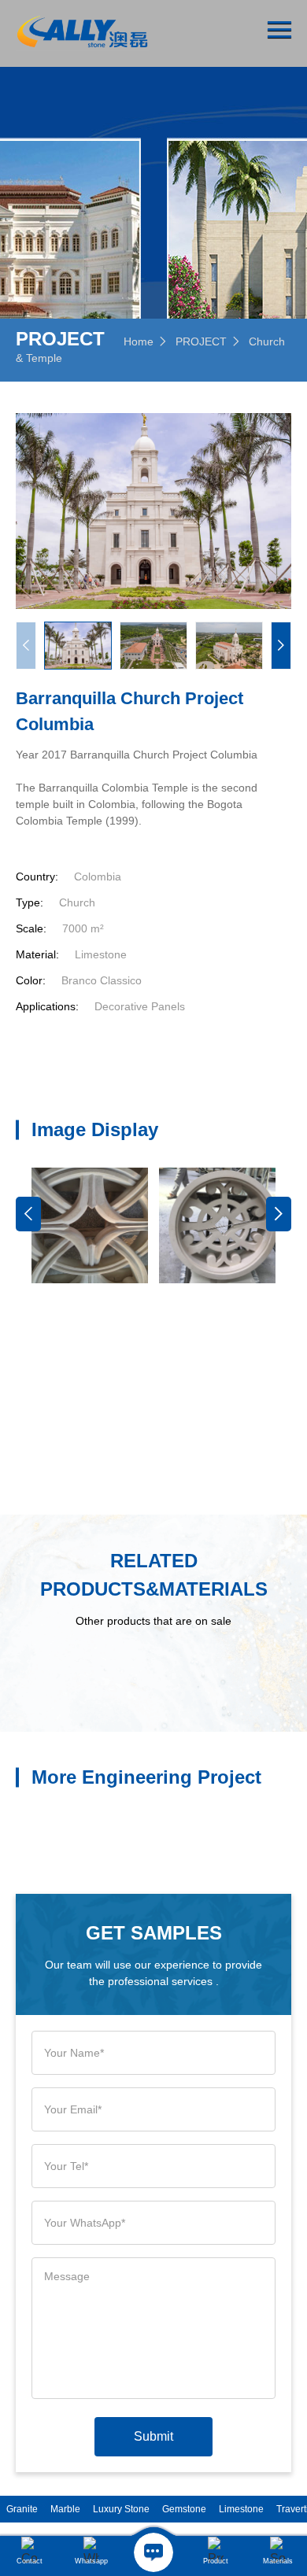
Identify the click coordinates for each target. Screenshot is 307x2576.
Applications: (47, 1006)
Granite (22, 2509)
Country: (37, 877)
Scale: (31, 928)
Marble (65, 2509)
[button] (281, 646)
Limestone (241, 2509)
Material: (37, 954)
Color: (31, 980)
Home (139, 341)
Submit (153, 2436)
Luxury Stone (121, 2509)
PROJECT (201, 341)
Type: (30, 902)
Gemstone (184, 2509)
